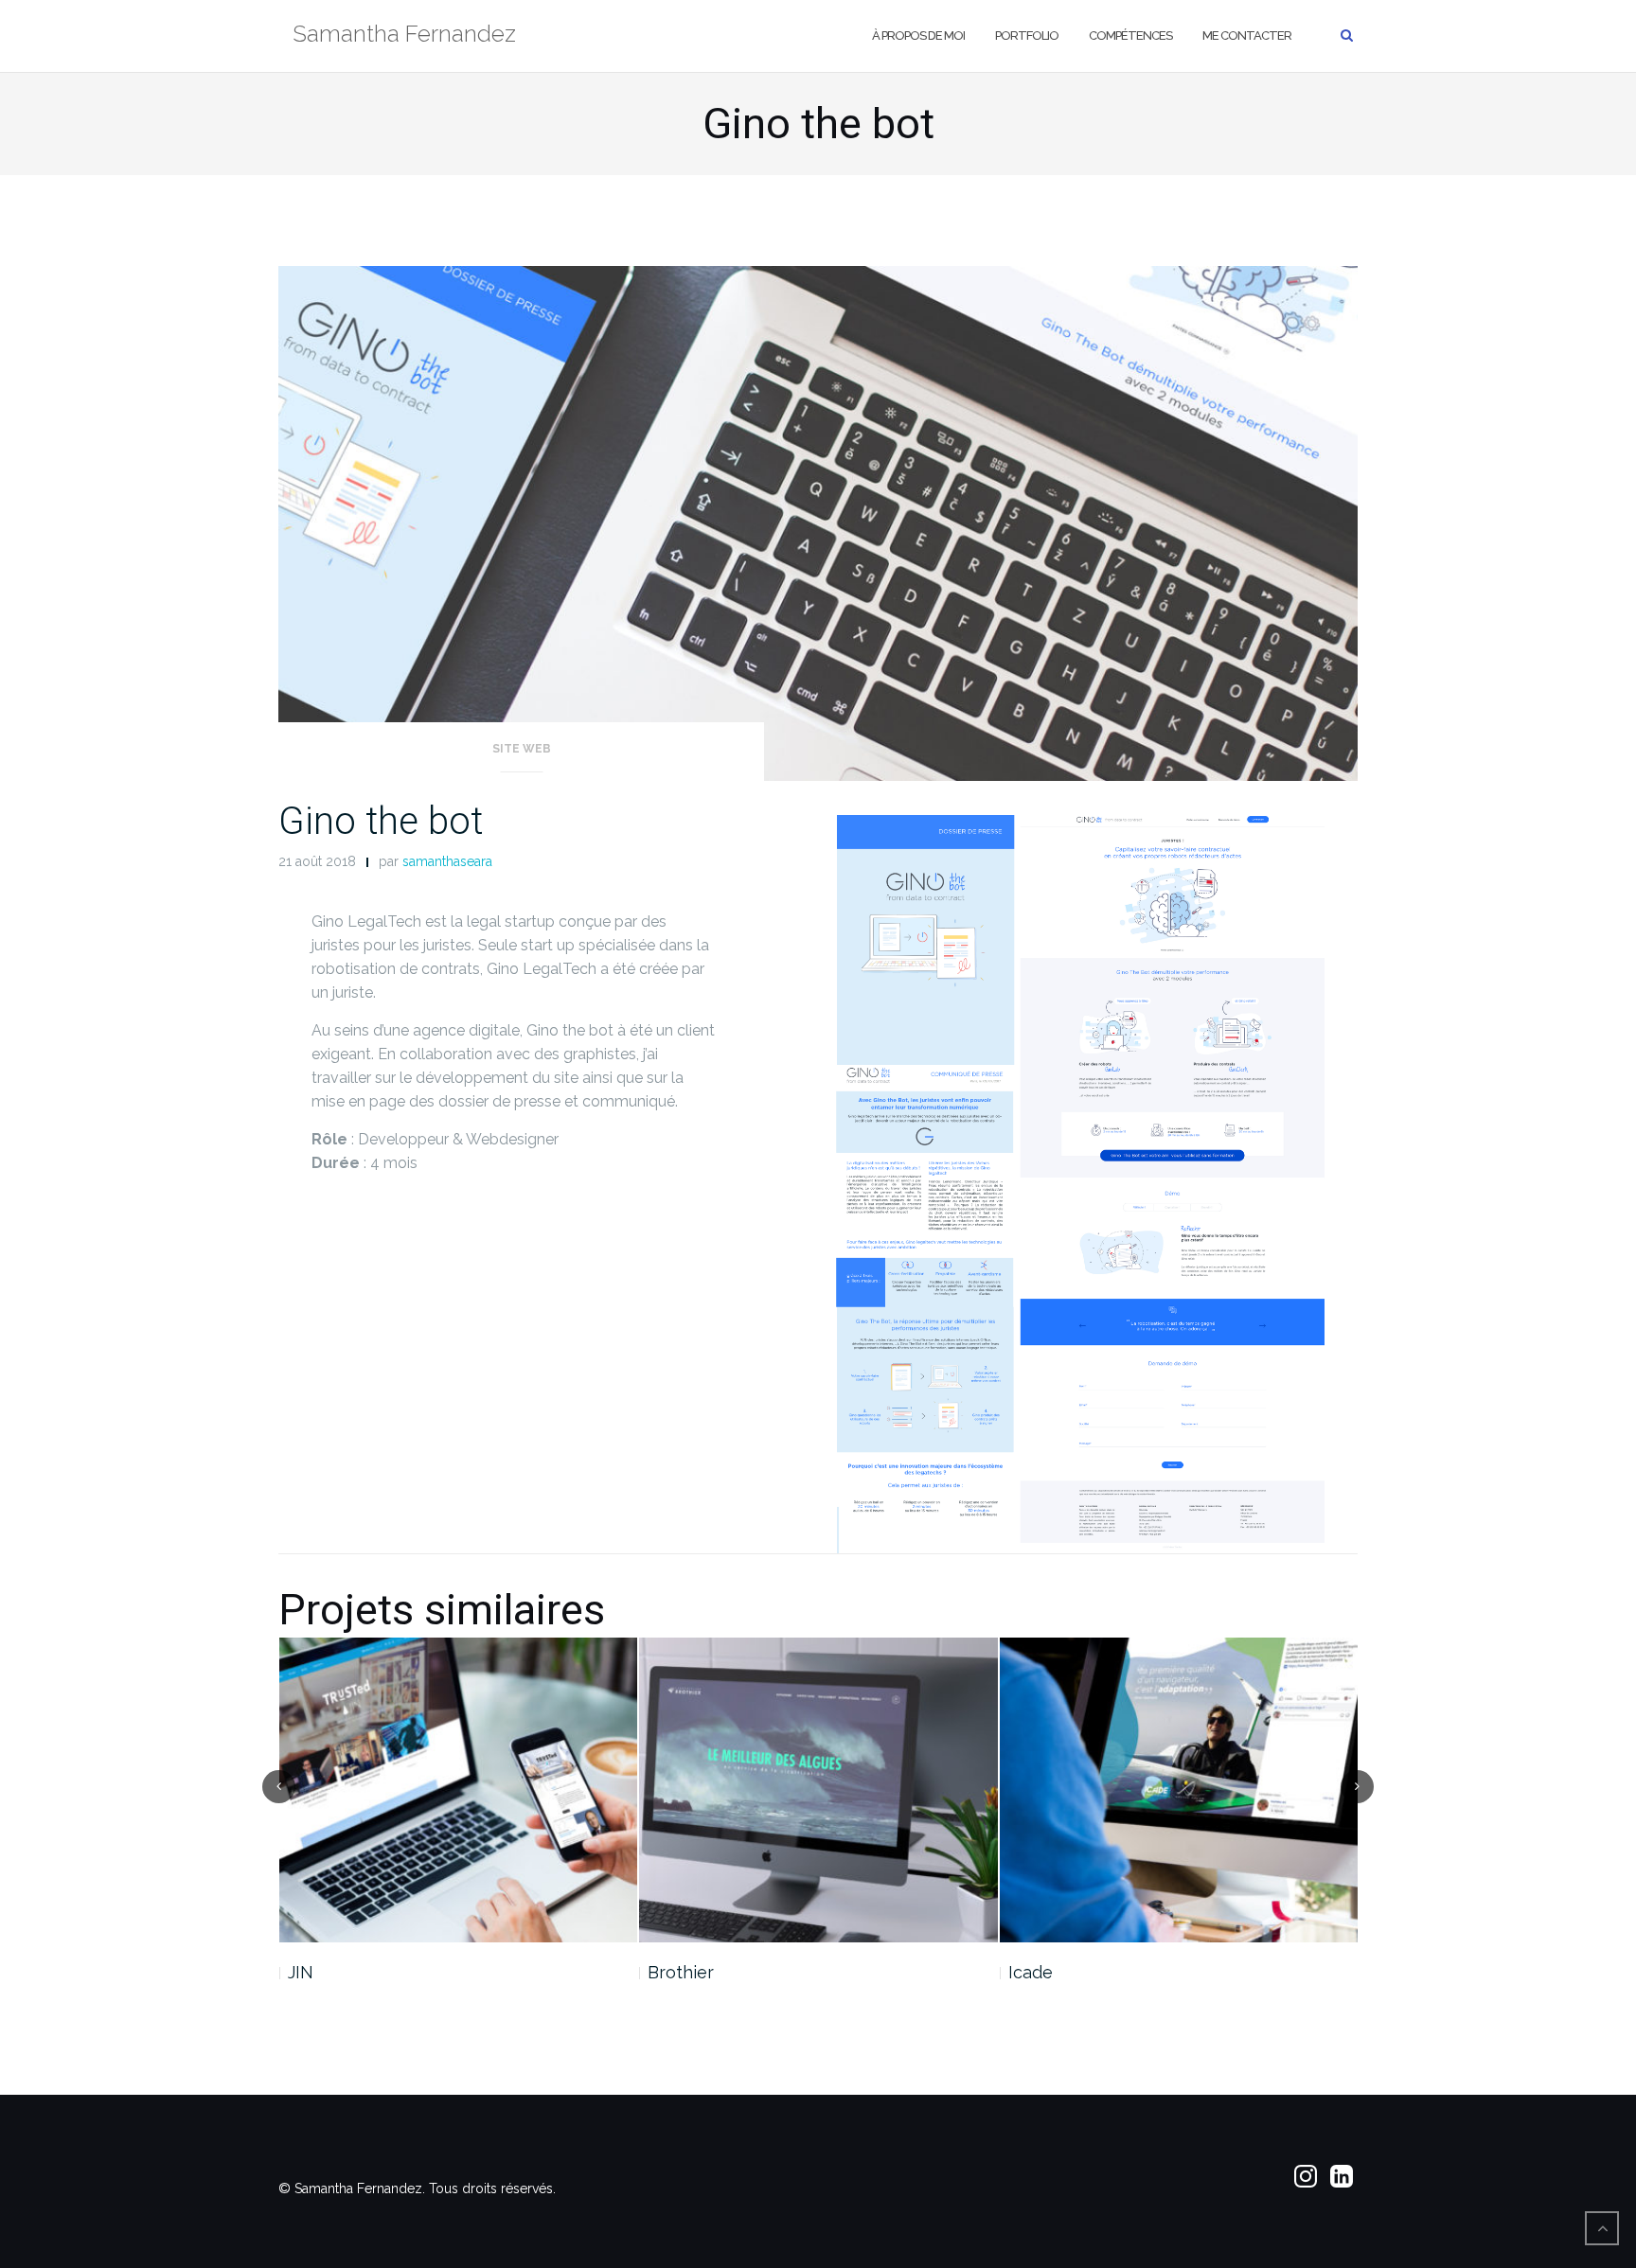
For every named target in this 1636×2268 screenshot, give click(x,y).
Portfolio (1027, 35)
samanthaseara (447, 861)
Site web (522, 749)
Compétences (1130, 35)
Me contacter (1247, 35)
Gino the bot (381, 821)
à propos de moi (918, 35)
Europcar (1045, 1972)
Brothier (320, 1972)
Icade (670, 1972)
